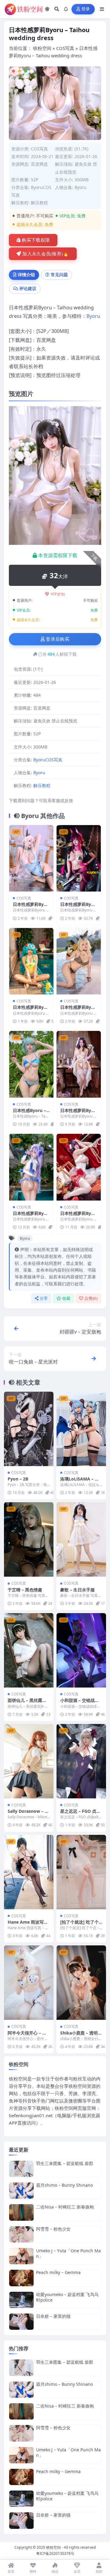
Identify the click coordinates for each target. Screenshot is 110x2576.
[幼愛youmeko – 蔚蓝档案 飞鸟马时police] (21, 2300)
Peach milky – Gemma (58, 2272)
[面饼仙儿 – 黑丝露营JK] (29, 1650)
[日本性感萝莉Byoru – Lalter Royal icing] (31, 858)
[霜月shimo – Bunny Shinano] (21, 2191)
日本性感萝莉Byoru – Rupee (78, 1010)
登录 (86, 9)
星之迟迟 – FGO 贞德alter (80, 1814)
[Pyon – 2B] (29, 1429)
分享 (44, 1298)
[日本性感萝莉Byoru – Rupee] (79, 961)
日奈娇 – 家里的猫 (53, 2316)
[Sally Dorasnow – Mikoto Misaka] (29, 1761)
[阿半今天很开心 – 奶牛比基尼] (29, 1983)
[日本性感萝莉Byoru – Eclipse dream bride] (79, 1064)
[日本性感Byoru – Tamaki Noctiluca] (31, 1064)
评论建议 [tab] (28, 288)
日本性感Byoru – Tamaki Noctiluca (31, 1113)
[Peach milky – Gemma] (21, 2278)
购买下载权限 (36, 240)
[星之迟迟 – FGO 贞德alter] (81, 1761)
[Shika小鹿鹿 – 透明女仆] (81, 1983)
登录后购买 (58, 639)
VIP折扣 (58, 594)
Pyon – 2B (18, 1479)
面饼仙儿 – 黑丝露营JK (28, 1703)
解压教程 (39, 203)
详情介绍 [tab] (26, 275)
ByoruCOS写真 (48, 760)
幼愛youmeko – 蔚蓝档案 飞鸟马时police (67, 2297)
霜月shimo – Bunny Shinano (64, 2185)
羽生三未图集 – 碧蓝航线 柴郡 (65, 2163)
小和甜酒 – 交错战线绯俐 (80, 1703)
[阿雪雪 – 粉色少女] (21, 2234)
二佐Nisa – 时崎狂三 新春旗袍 (65, 2207)
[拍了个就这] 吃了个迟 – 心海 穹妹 (79, 1925)
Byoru (81, 187)
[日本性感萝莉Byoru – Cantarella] (31, 1167)
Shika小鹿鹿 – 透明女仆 (81, 2036)
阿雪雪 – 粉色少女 (53, 2229)
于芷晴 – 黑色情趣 (25, 1590)
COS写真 (65, 48)
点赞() (91, 1298)
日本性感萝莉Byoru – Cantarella (31, 1216)
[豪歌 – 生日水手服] (81, 1539)
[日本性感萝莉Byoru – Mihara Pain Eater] (79, 1167)
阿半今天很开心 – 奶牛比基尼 (27, 2036)
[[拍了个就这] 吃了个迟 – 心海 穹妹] (81, 1872)
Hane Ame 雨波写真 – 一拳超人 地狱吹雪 (28, 1925)
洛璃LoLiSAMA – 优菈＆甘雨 (80, 1482)
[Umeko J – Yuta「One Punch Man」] (21, 2256)
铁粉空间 (42, 48)
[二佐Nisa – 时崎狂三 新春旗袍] (21, 2212)
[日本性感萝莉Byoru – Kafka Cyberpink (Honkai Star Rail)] (79, 858)
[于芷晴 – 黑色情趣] (29, 1539)
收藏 (66, 1298)
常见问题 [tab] (59, 275)
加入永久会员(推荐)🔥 (46, 254)
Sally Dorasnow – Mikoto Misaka (29, 1814)
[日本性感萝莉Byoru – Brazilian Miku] (31, 961)
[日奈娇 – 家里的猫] (21, 2322)
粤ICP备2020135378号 (55, 2553)
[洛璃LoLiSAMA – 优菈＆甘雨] (81, 1429)
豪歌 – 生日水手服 (77, 1590)
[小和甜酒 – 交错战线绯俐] (81, 1650)
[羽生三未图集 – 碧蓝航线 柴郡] (21, 2169)
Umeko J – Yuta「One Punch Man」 (68, 2253)
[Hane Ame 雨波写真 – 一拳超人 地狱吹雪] (29, 1872)
